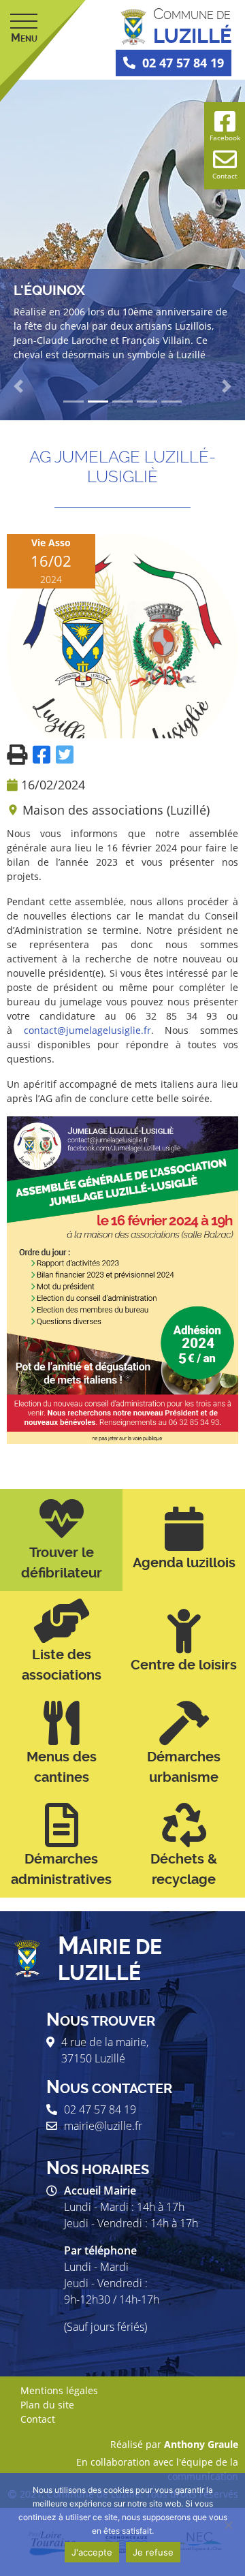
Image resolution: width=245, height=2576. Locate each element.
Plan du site (47, 2405)
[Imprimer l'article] (20, 754)
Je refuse (153, 2552)
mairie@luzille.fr (103, 2126)
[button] (18, 386)
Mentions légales (59, 2390)
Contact (38, 2419)
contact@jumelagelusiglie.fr (87, 1030)
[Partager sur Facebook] (44, 754)
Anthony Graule (201, 2444)
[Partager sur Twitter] (65, 754)
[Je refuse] (228, 2525)
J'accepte (92, 2552)
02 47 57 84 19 (183, 63)
